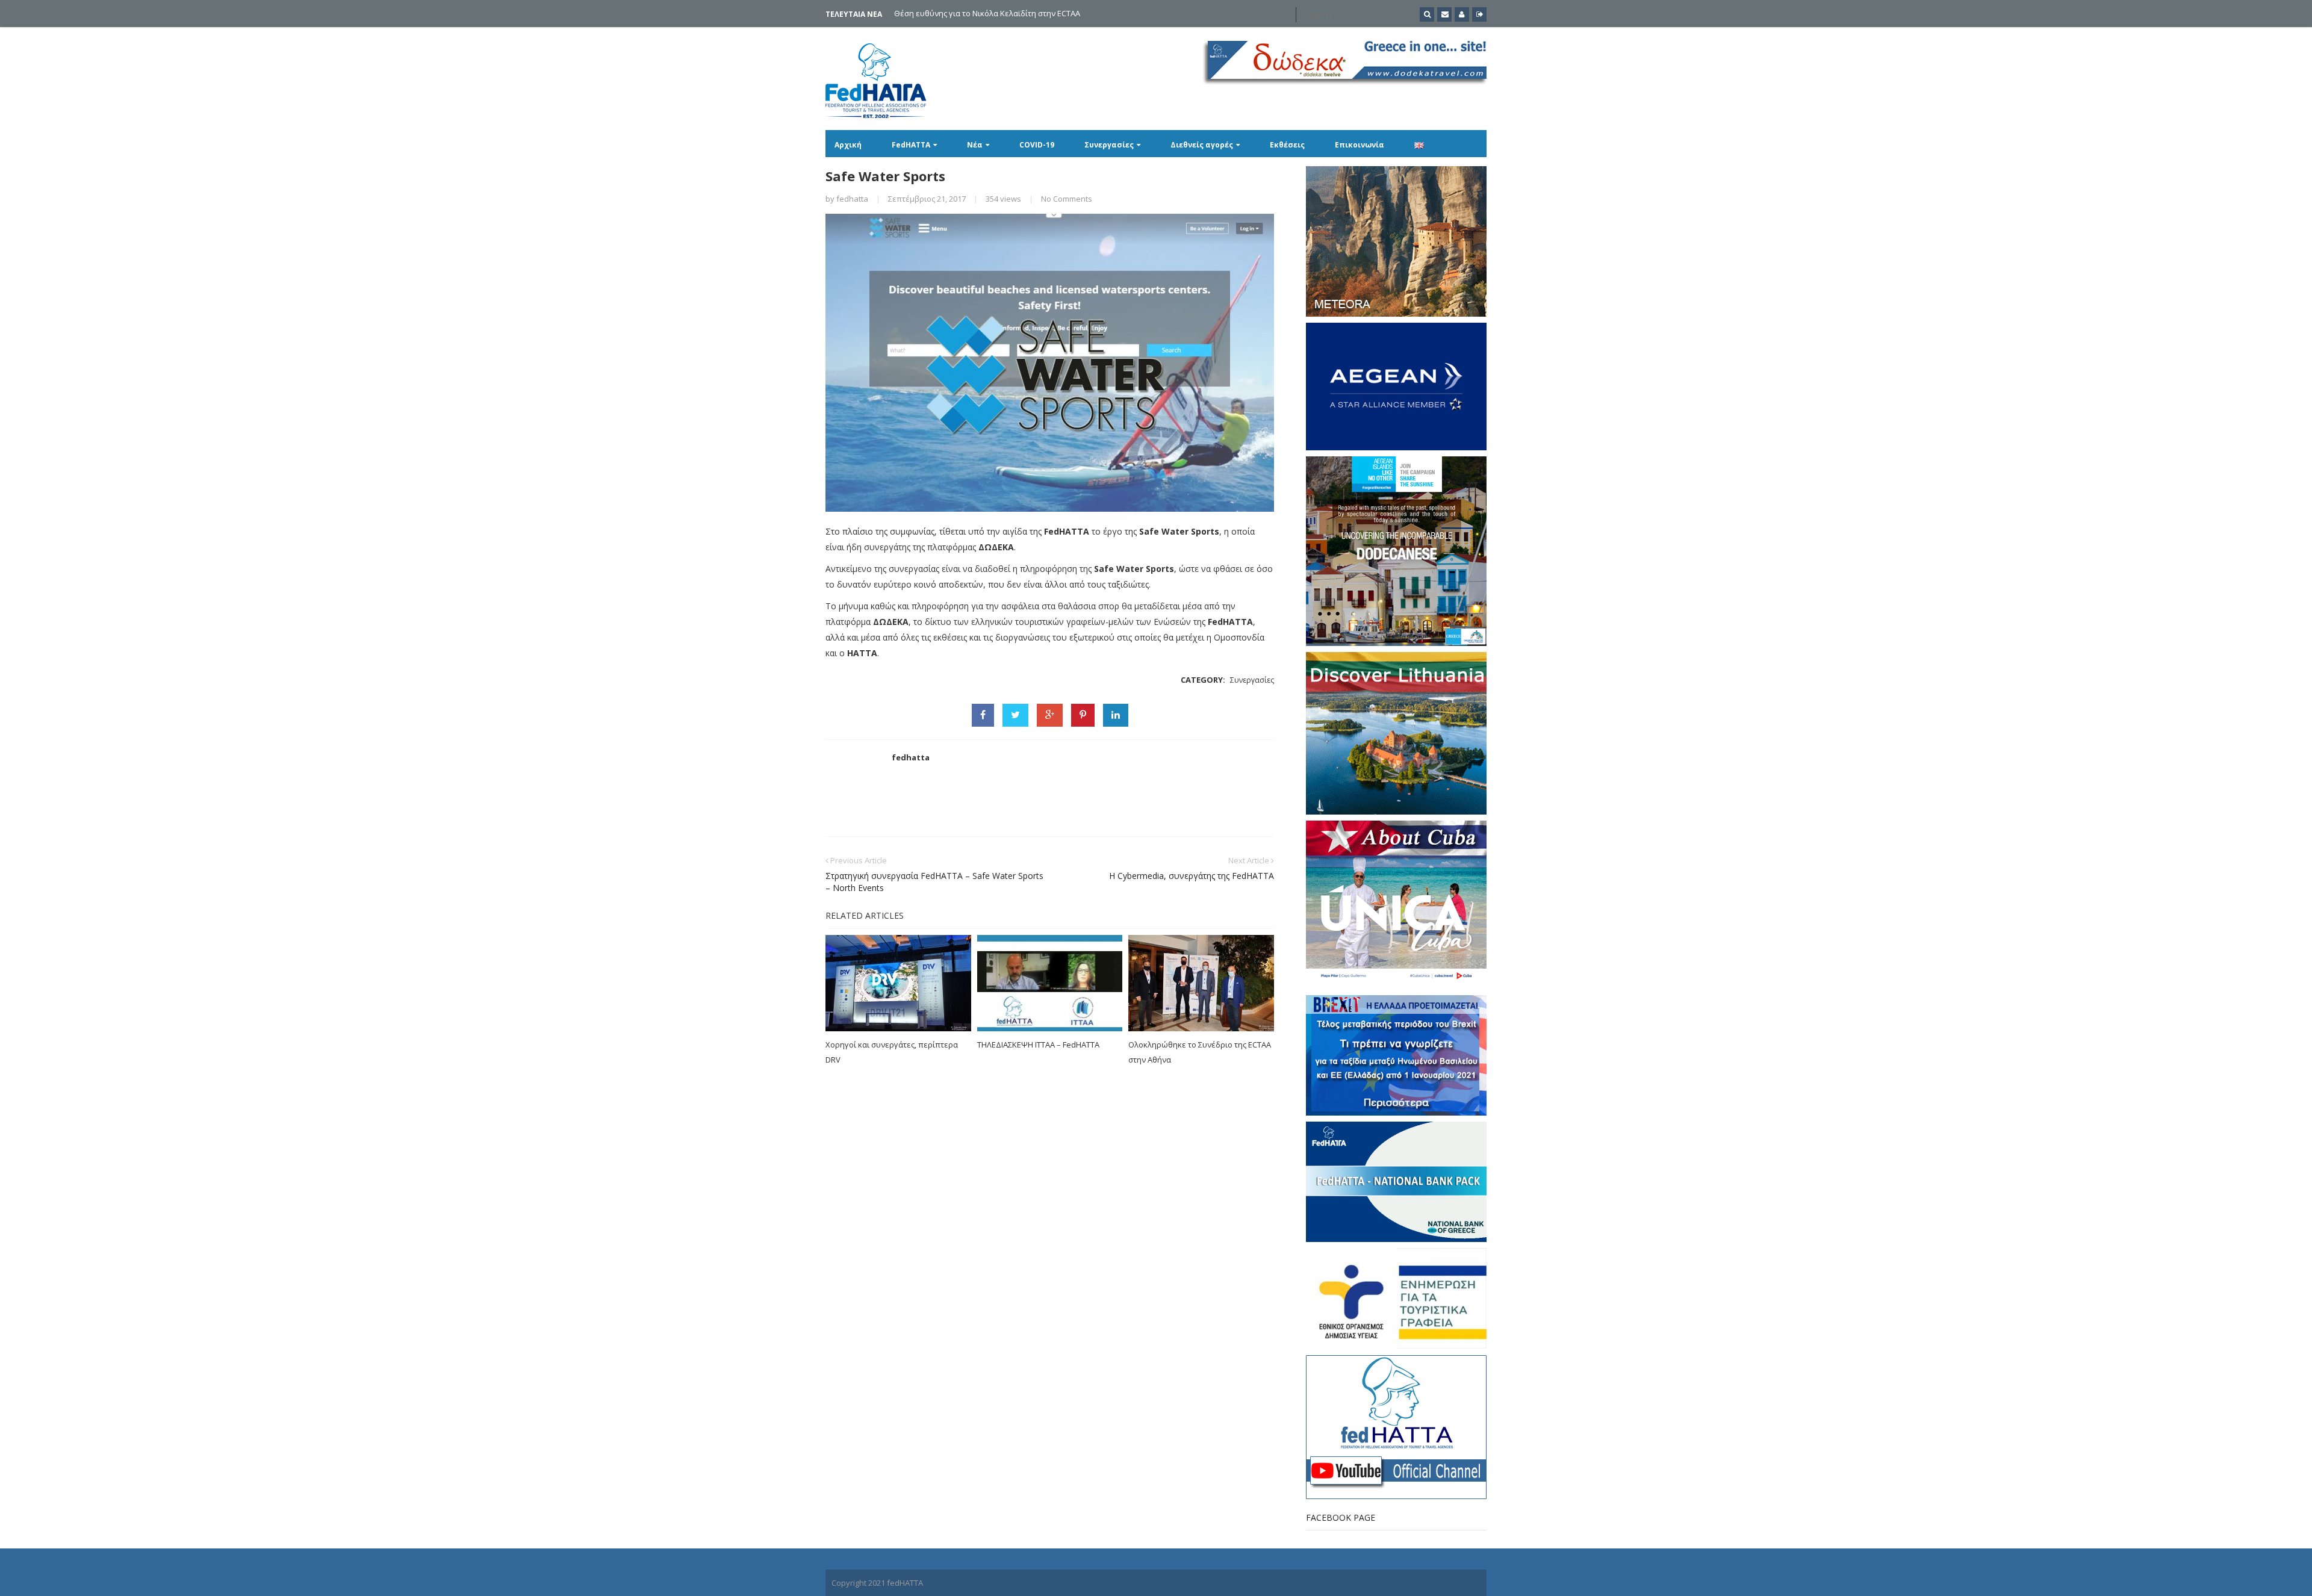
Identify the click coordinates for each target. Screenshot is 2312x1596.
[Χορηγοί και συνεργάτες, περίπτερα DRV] (898, 983)
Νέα (975, 145)
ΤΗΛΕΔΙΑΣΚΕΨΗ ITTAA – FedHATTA (1038, 1045)
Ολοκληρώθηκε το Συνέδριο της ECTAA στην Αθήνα (1200, 1052)
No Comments (1067, 199)
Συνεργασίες (1109, 145)
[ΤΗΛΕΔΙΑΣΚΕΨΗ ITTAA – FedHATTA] (1050, 983)
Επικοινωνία (1360, 145)
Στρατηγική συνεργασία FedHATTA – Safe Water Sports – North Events (934, 882)
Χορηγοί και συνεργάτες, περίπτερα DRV (892, 1052)
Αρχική (848, 145)
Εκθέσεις (1287, 145)
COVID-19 (1037, 145)
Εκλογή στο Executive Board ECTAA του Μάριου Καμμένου (1000, 13)
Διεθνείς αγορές (1202, 145)
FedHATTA (911, 145)
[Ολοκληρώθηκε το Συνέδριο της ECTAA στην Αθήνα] (1201, 983)
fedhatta (852, 199)
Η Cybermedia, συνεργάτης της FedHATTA (1192, 876)
